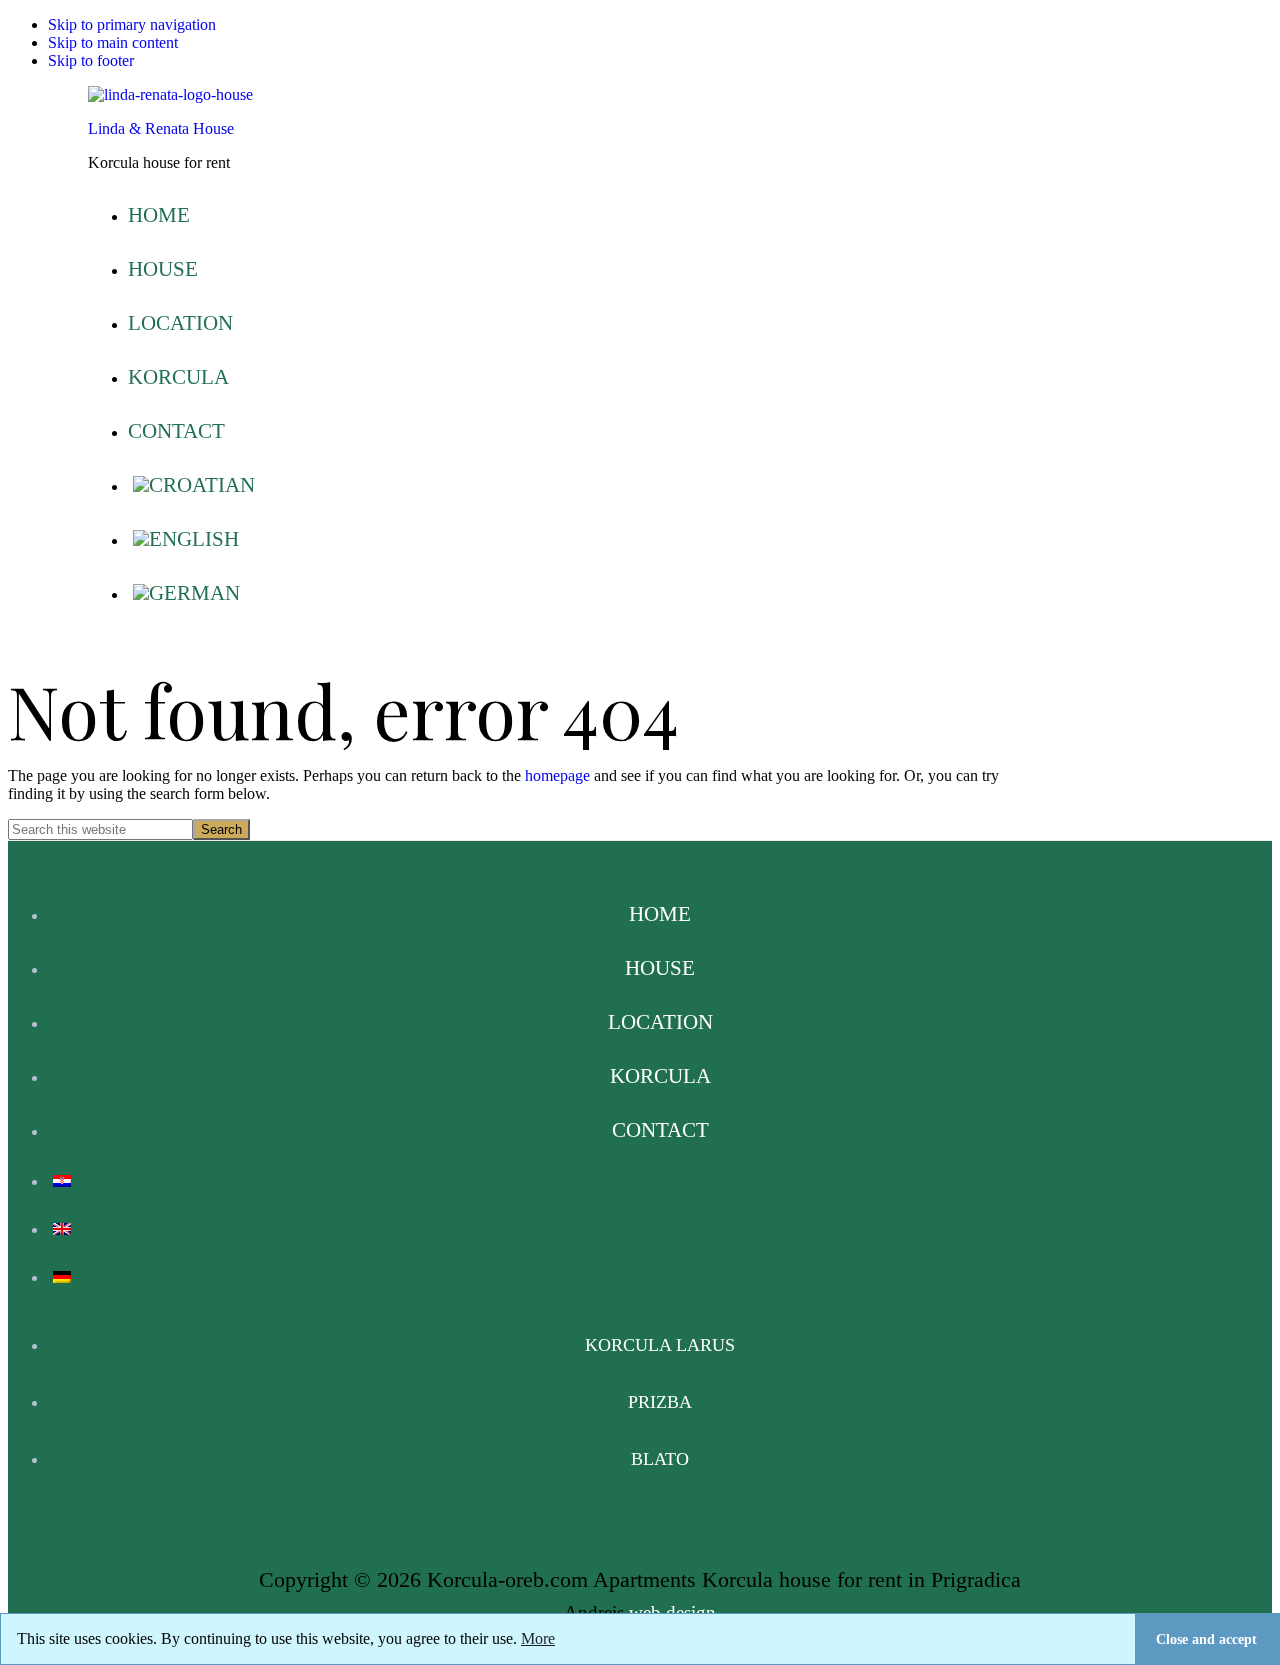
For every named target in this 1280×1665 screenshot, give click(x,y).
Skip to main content (113, 42)
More (538, 1638)
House (660, 967)
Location (660, 1021)
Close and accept (1206, 1639)
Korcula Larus (660, 1345)
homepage (557, 775)
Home (660, 913)
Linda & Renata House (161, 128)
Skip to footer (91, 60)
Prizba (660, 1402)
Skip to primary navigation (132, 24)
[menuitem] (660, 485)
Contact (660, 1129)
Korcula (660, 1075)
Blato (660, 1459)
